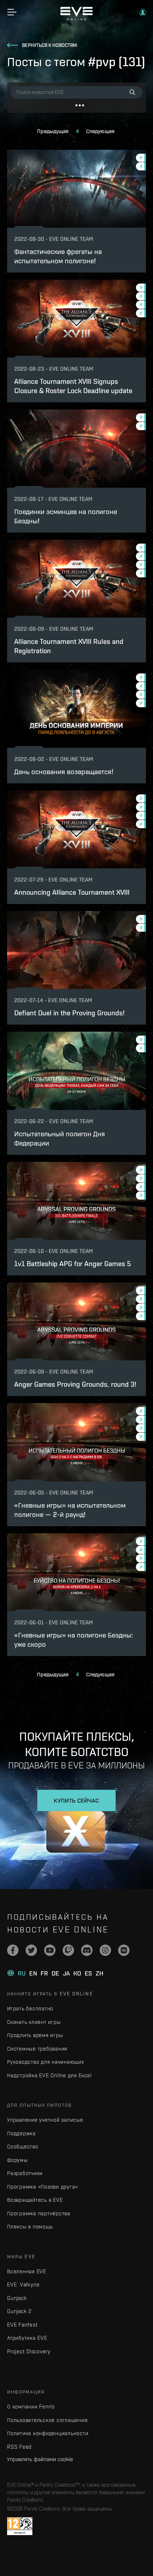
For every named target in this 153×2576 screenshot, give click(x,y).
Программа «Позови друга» (43, 2187)
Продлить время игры (35, 2035)
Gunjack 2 (19, 2311)
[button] (143, 12)
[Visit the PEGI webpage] (20, 2526)
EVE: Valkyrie (23, 2284)
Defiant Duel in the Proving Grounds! (69, 1013)
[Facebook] (13, 1950)
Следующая (100, 131)
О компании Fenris (31, 2406)
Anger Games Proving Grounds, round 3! (75, 1384)
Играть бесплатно (30, 2008)
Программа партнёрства (39, 2213)
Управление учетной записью (45, 2120)
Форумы (17, 2160)
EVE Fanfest (22, 2325)
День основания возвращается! (64, 771)
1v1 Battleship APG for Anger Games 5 (73, 1263)
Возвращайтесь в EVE (35, 2200)
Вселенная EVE (27, 2271)
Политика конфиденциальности (48, 2433)
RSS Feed (19, 2447)
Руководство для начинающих (46, 2062)
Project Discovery (29, 2351)
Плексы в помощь (30, 2226)
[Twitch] (68, 1950)
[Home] (76, 18)
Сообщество (23, 2146)
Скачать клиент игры (34, 2022)
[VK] (124, 1950)
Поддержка (22, 2133)
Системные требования (37, 2049)
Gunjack (17, 2298)
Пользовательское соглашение (47, 2420)
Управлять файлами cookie (40, 2459)
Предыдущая (53, 131)
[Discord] (87, 1950)
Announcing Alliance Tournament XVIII (72, 892)
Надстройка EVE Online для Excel (49, 2075)
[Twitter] (31, 1950)
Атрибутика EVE (27, 2338)
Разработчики (25, 2173)
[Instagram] (105, 1950)
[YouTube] (50, 1950)
